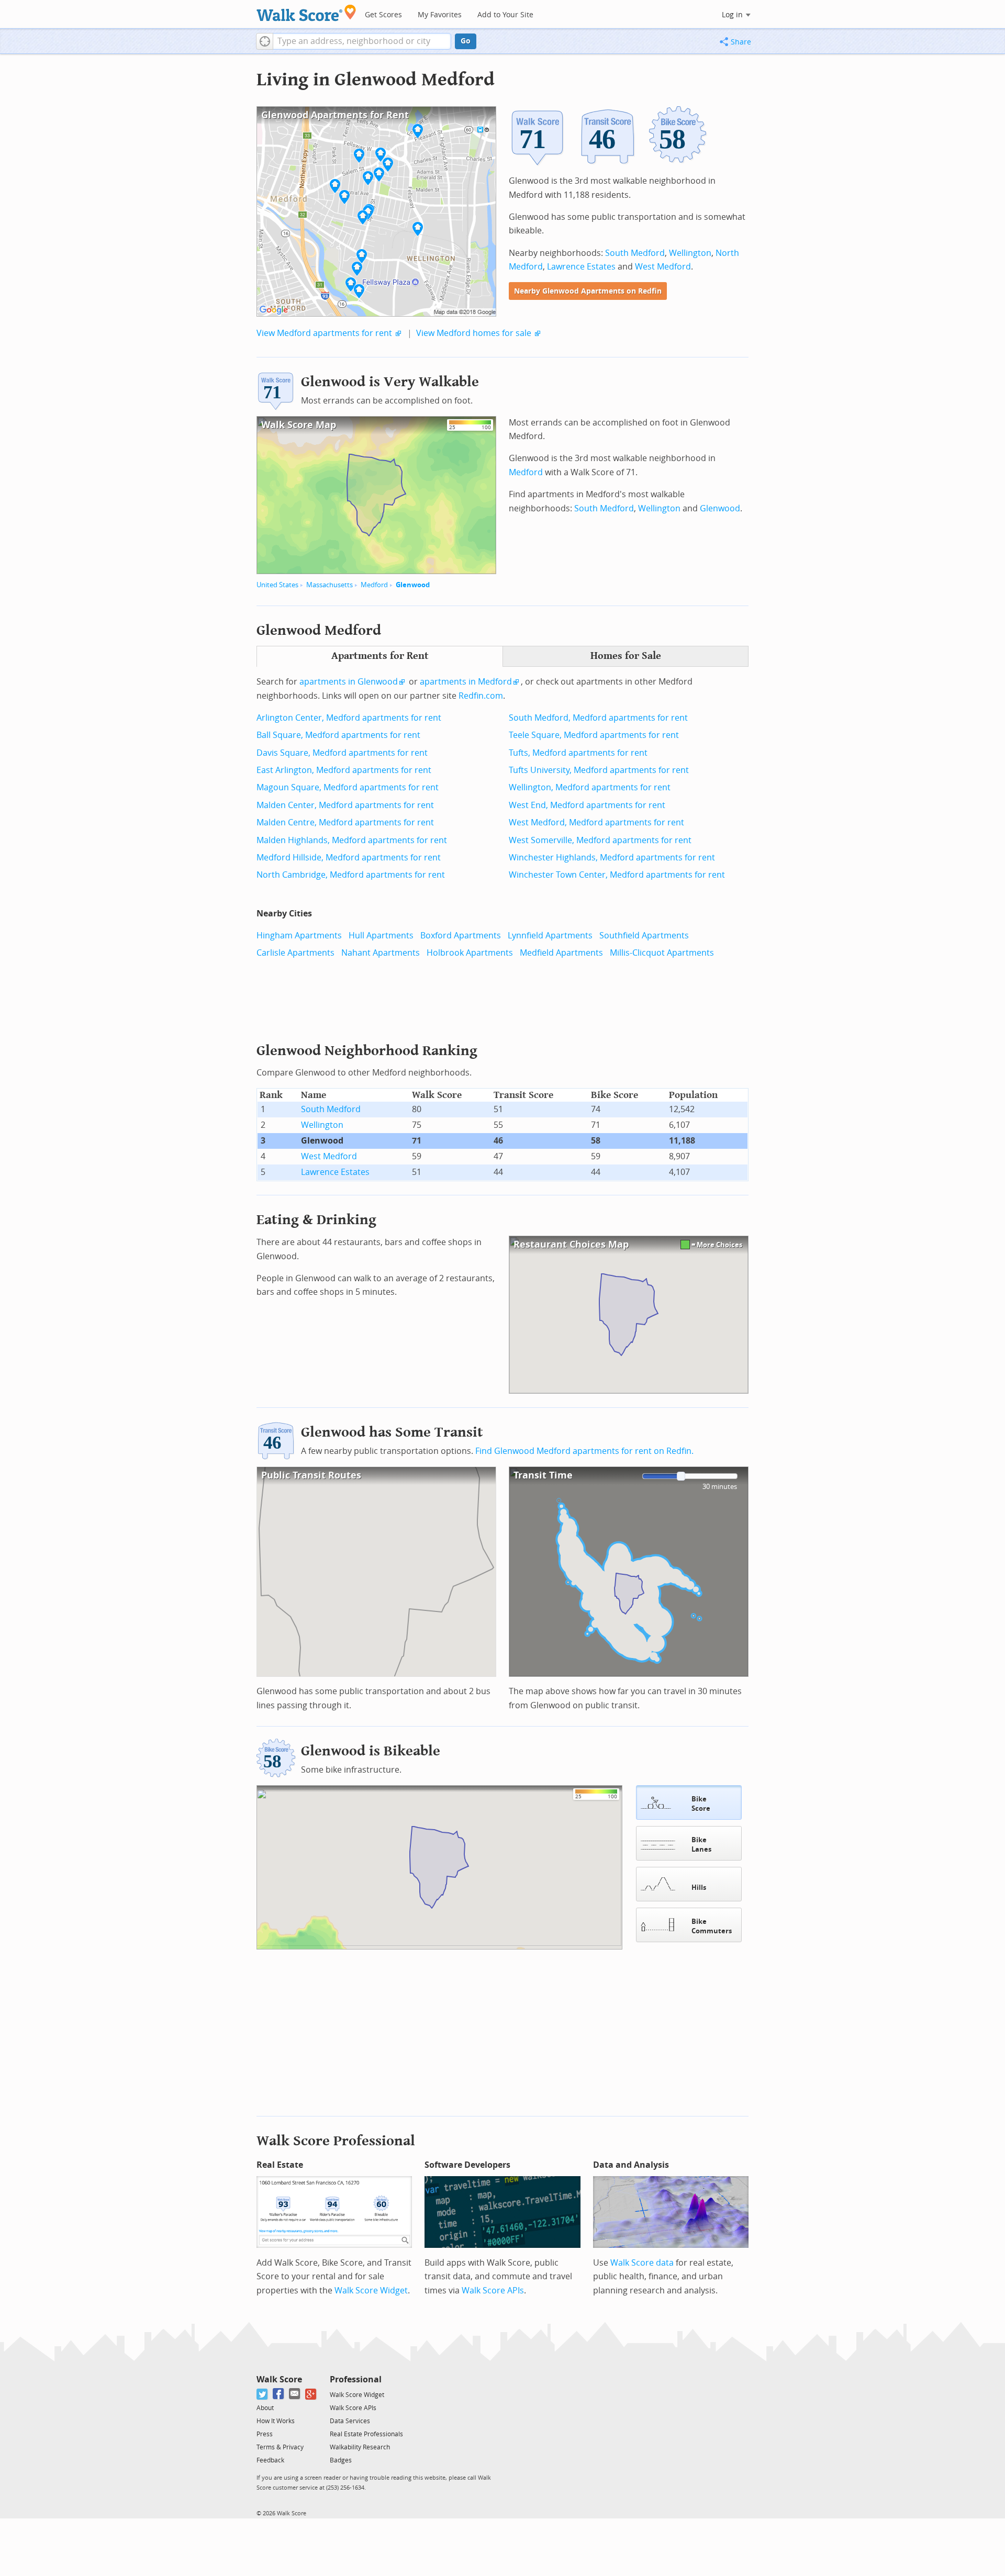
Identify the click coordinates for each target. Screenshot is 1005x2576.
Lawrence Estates (581, 267)
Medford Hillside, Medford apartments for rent (349, 858)
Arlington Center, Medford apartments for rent (349, 718)
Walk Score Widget (371, 2291)
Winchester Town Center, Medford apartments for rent (617, 875)
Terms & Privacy (280, 2447)
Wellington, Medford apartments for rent (590, 787)
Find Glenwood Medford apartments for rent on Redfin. (584, 1451)
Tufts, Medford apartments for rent (578, 753)
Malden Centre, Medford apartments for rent (345, 822)
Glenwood (413, 585)
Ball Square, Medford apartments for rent (338, 735)
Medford (374, 585)
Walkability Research (360, 2447)
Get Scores (383, 15)
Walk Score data (642, 2263)
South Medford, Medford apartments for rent (598, 718)
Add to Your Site (505, 15)
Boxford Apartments (461, 936)
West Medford (663, 267)
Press (265, 2434)
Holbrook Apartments (470, 953)
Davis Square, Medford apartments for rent (342, 753)
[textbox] (362, 41)
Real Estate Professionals (366, 2434)
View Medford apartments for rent (324, 333)
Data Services (350, 2421)
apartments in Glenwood (349, 682)
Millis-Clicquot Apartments (662, 953)
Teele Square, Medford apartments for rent (594, 735)
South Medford (635, 253)
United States (277, 585)
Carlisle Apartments (295, 953)
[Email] (295, 2394)
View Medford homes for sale (474, 333)
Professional (356, 2379)
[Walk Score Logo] (306, 13)
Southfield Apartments (644, 936)
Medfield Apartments (561, 953)
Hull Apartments (381, 936)
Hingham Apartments (299, 936)
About (265, 2408)
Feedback (270, 2460)
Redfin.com (481, 696)
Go (466, 41)
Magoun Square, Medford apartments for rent (348, 787)
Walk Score (279, 2379)
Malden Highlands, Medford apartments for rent (352, 840)
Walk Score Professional (336, 2141)
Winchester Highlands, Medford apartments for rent (612, 858)
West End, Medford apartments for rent (587, 805)
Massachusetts (330, 585)
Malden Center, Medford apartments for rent (345, 805)
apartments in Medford (466, 682)
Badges (341, 2460)
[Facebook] (279, 2394)
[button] (265, 41)
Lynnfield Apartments (550, 936)
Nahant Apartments (381, 953)
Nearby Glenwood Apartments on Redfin (588, 291)
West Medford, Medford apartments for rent (596, 822)
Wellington (690, 253)
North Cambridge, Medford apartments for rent (351, 875)
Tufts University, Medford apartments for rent (599, 770)
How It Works (276, 2421)
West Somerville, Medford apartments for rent (600, 840)
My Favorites (440, 15)
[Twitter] (263, 2394)
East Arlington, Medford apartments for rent (344, 770)
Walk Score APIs (493, 2291)
